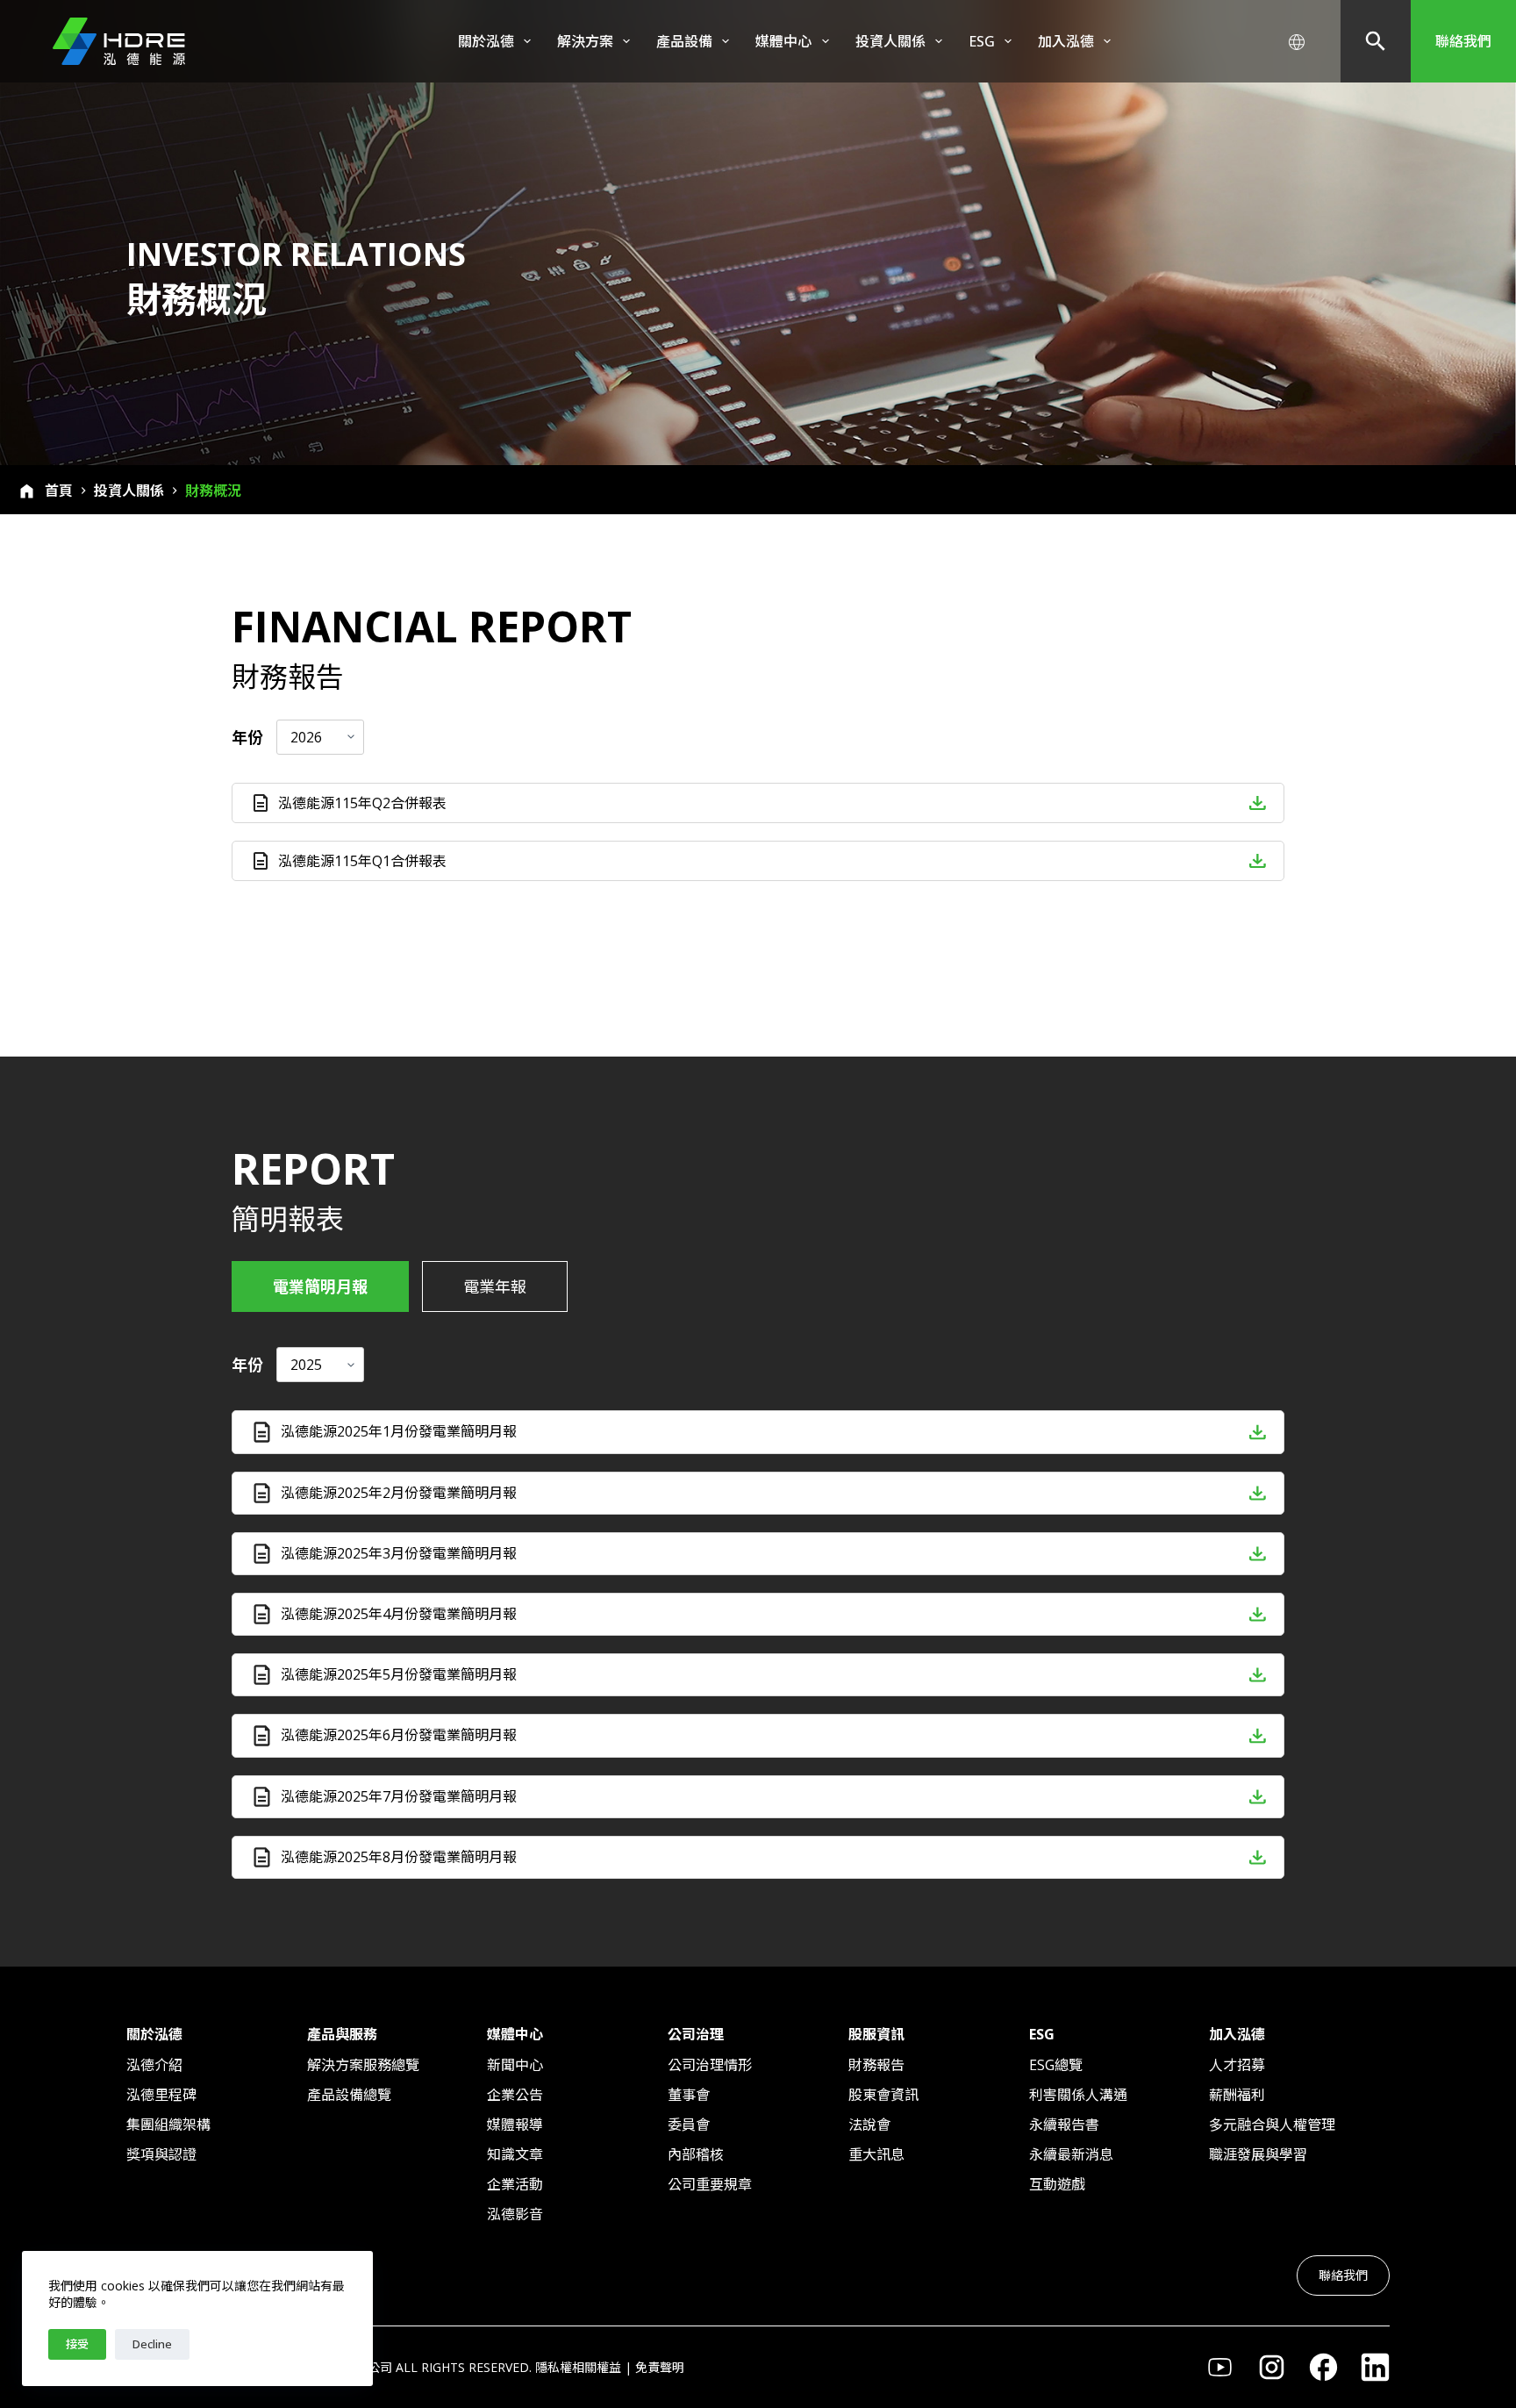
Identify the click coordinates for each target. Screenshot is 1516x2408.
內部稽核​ (696, 2154)
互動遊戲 (1057, 2184)
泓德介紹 (154, 2065)
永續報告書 (1064, 2125)
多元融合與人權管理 (1272, 2125)
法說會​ (869, 2125)
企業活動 (515, 2184)
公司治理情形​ (710, 2065)
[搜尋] (1376, 41)
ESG (982, 41)
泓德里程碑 (161, 2095)
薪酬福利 (1237, 2095)
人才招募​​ (1237, 2065)
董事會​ (689, 2095)
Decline (152, 2344)
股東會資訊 (883, 2095)
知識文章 (515, 2154)
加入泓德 (1066, 41)
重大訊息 (876, 2154)
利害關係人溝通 (1078, 2095)
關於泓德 (486, 41)
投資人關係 (890, 41)
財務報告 (876, 2065)
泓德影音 (515, 2214)
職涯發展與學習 (1258, 2154)
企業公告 (515, 2095)
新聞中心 (515, 2065)
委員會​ (689, 2125)
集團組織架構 (168, 2125)
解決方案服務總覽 (363, 2065)
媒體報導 (515, 2125)
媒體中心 (783, 41)
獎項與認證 (161, 2154)
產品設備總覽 (349, 2095)
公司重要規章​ (710, 2184)
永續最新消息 (1071, 2154)
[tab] (320, 1286)
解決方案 (585, 41)
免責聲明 (660, 2367)
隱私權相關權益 (578, 2367)
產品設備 (684, 41)
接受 (77, 2344)
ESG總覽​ (1056, 2065)
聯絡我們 (1463, 41)
